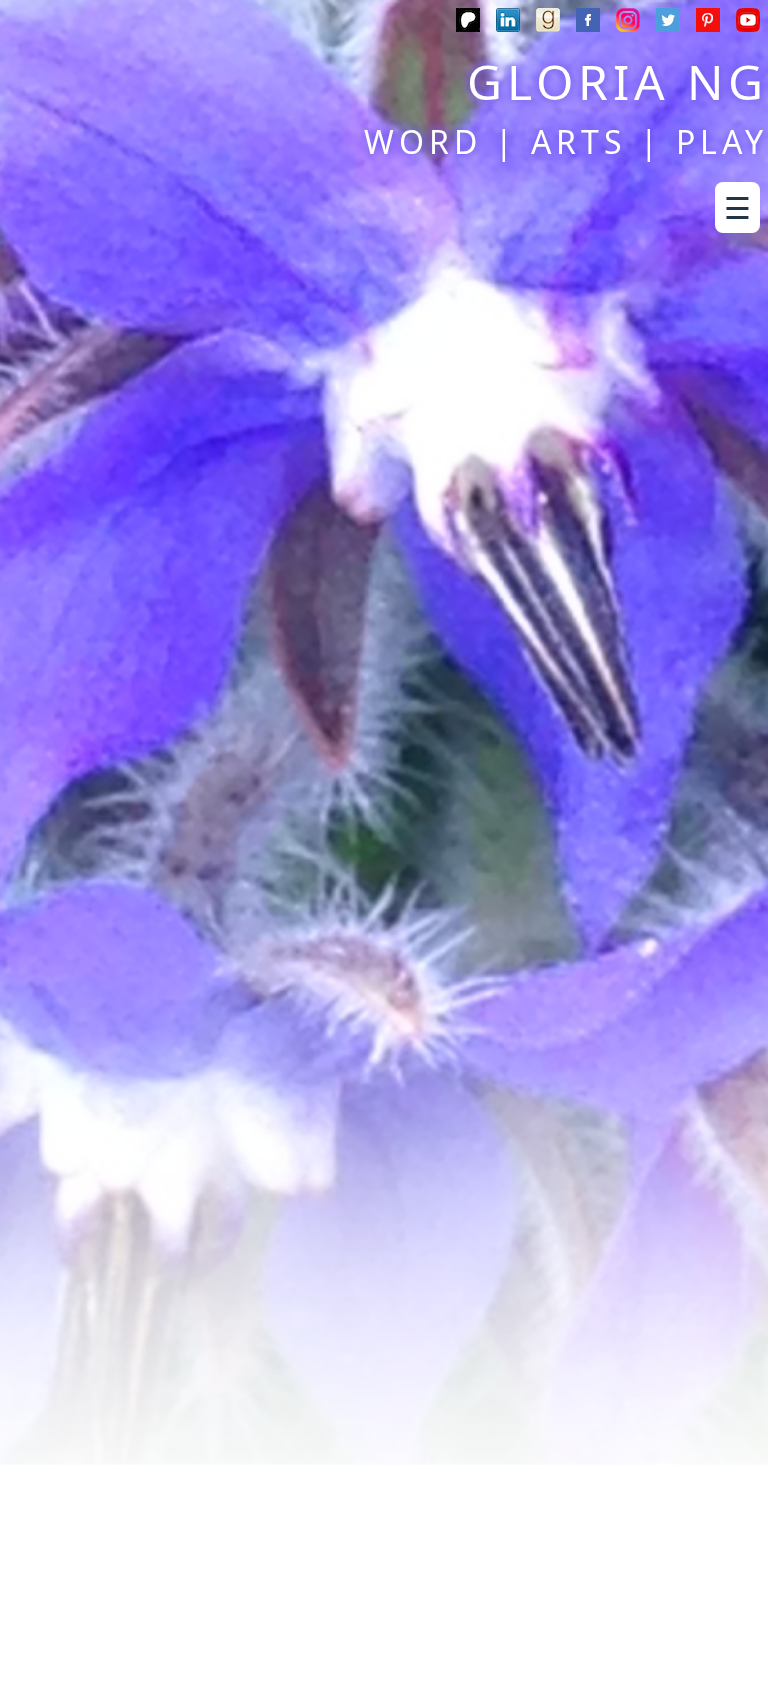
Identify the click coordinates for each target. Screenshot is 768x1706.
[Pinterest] (708, 23)
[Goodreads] (548, 23)
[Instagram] (628, 23)
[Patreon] (468, 23)
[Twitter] (668, 23)
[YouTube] (748, 23)
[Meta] (588, 23)
